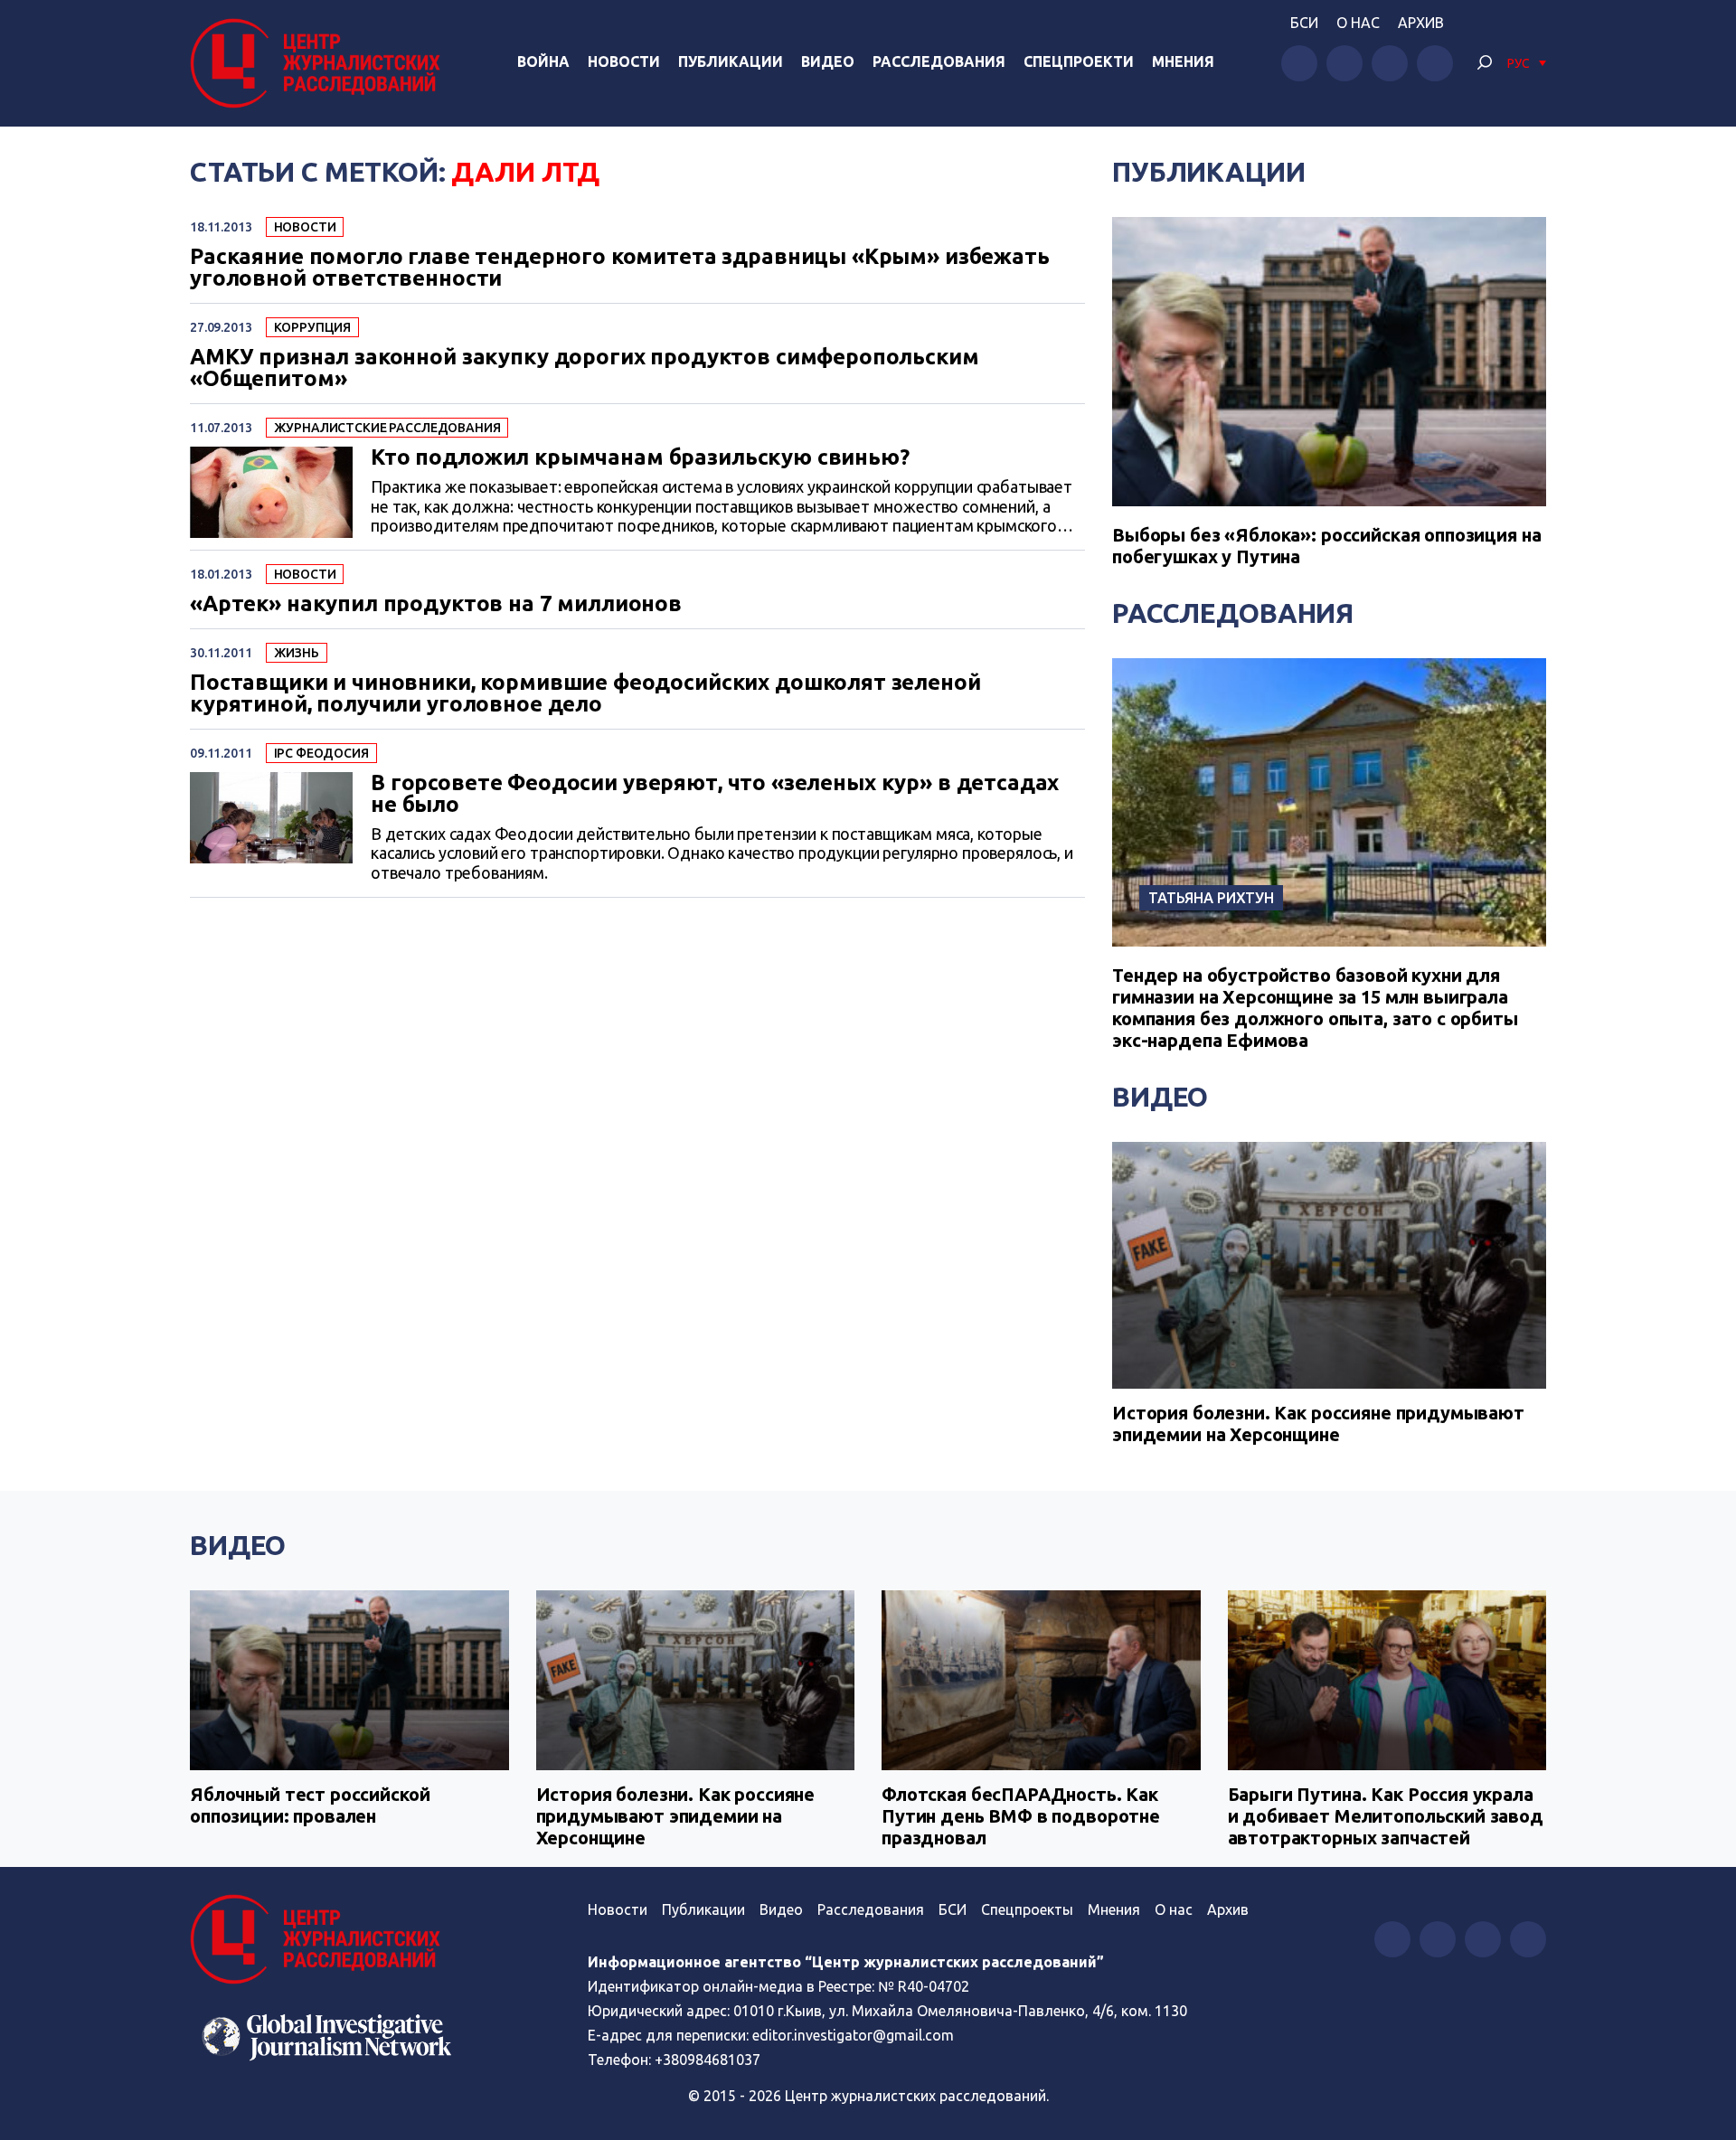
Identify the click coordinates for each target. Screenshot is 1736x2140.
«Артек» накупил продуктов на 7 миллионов (436, 604)
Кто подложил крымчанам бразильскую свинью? (640, 457)
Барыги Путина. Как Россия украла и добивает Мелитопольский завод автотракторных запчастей (1386, 1816)
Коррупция (313, 327)
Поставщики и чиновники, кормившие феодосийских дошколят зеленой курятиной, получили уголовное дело (585, 693)
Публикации (731, 61)
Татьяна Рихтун (1211, 898)
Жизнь (297, 653)
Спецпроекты (1027, 1909)
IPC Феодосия (321, 753)
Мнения (1183, 61)
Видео (828, 61)
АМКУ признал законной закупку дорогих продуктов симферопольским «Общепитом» (585, 368)
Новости (624, 61)
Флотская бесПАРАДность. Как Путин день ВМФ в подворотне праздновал (1021, 1816)
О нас (1358, 23)
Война (543, 61)
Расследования (939, 61)
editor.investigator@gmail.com (853, 2035)
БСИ (1304, 23)
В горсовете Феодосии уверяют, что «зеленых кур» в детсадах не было (715, 794)
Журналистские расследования (387, 428)
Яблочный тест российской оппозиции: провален (310, 1805)
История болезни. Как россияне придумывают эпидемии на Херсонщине (1318, 1424)
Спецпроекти (1079, 61)
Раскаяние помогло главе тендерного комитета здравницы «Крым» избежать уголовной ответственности (620, 268)
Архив (1421, 23)
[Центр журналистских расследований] (320, 63)
